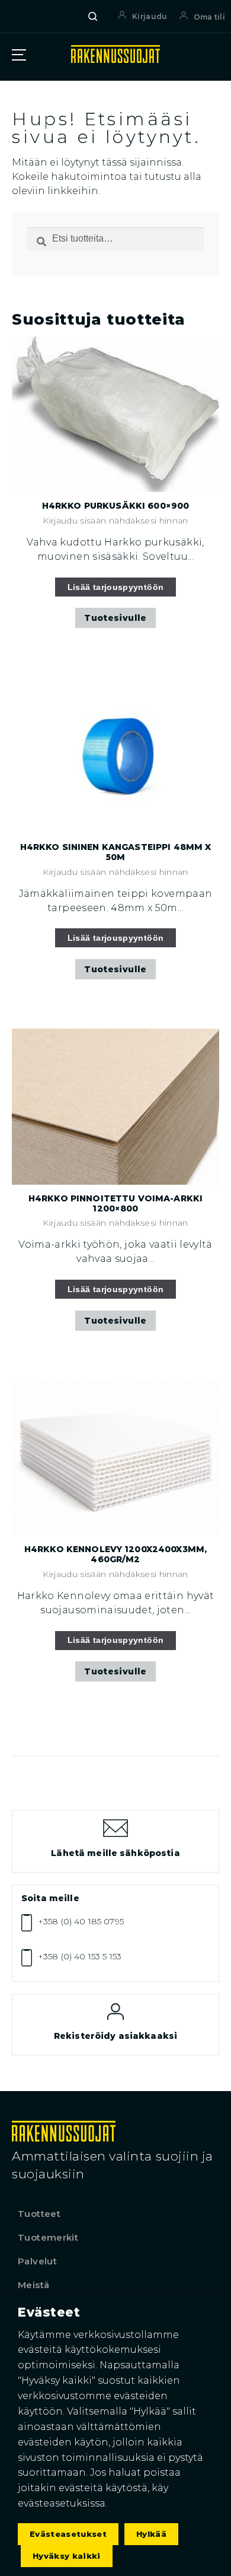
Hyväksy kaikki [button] (67, 2556)
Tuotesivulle (115, 618)
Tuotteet (39, 2214)
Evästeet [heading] (49, 2312)
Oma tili (209, 17)
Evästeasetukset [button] (68, 2534)
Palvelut (37, 2261)
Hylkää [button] (151, 2534)
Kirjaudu (150, 16)
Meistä (33, 2285)
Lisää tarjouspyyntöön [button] (116, 587)
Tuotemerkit (48, 2237)
